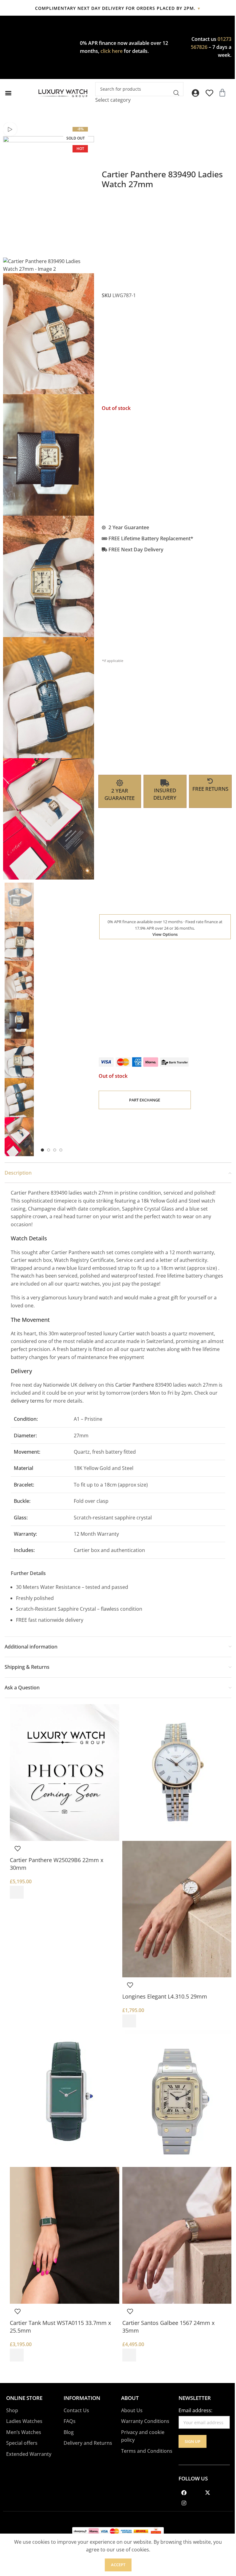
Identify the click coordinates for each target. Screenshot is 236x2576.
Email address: (195, 2410)
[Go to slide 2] (49, 1150)
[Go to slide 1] (42, 1150)
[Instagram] (184, 2503)
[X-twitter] (207, 2492)
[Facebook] (184, 2492)
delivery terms (27, 1401)
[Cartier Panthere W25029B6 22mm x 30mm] (65, 1772)
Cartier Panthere (135, 1385)
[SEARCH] (176, 93)
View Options (165, 934)
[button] (8, 93)
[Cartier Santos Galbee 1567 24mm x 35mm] (177, 2098)
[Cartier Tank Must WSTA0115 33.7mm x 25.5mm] (65, 2098)
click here (112, 51)
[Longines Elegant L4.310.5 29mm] (177, 1772)
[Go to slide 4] (61, 1150)
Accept (118, 2565)
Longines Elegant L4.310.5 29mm (165, 1996)
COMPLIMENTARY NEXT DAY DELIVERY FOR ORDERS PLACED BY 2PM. (118, 8)
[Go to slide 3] (55, 1150)
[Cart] (222, 93)
